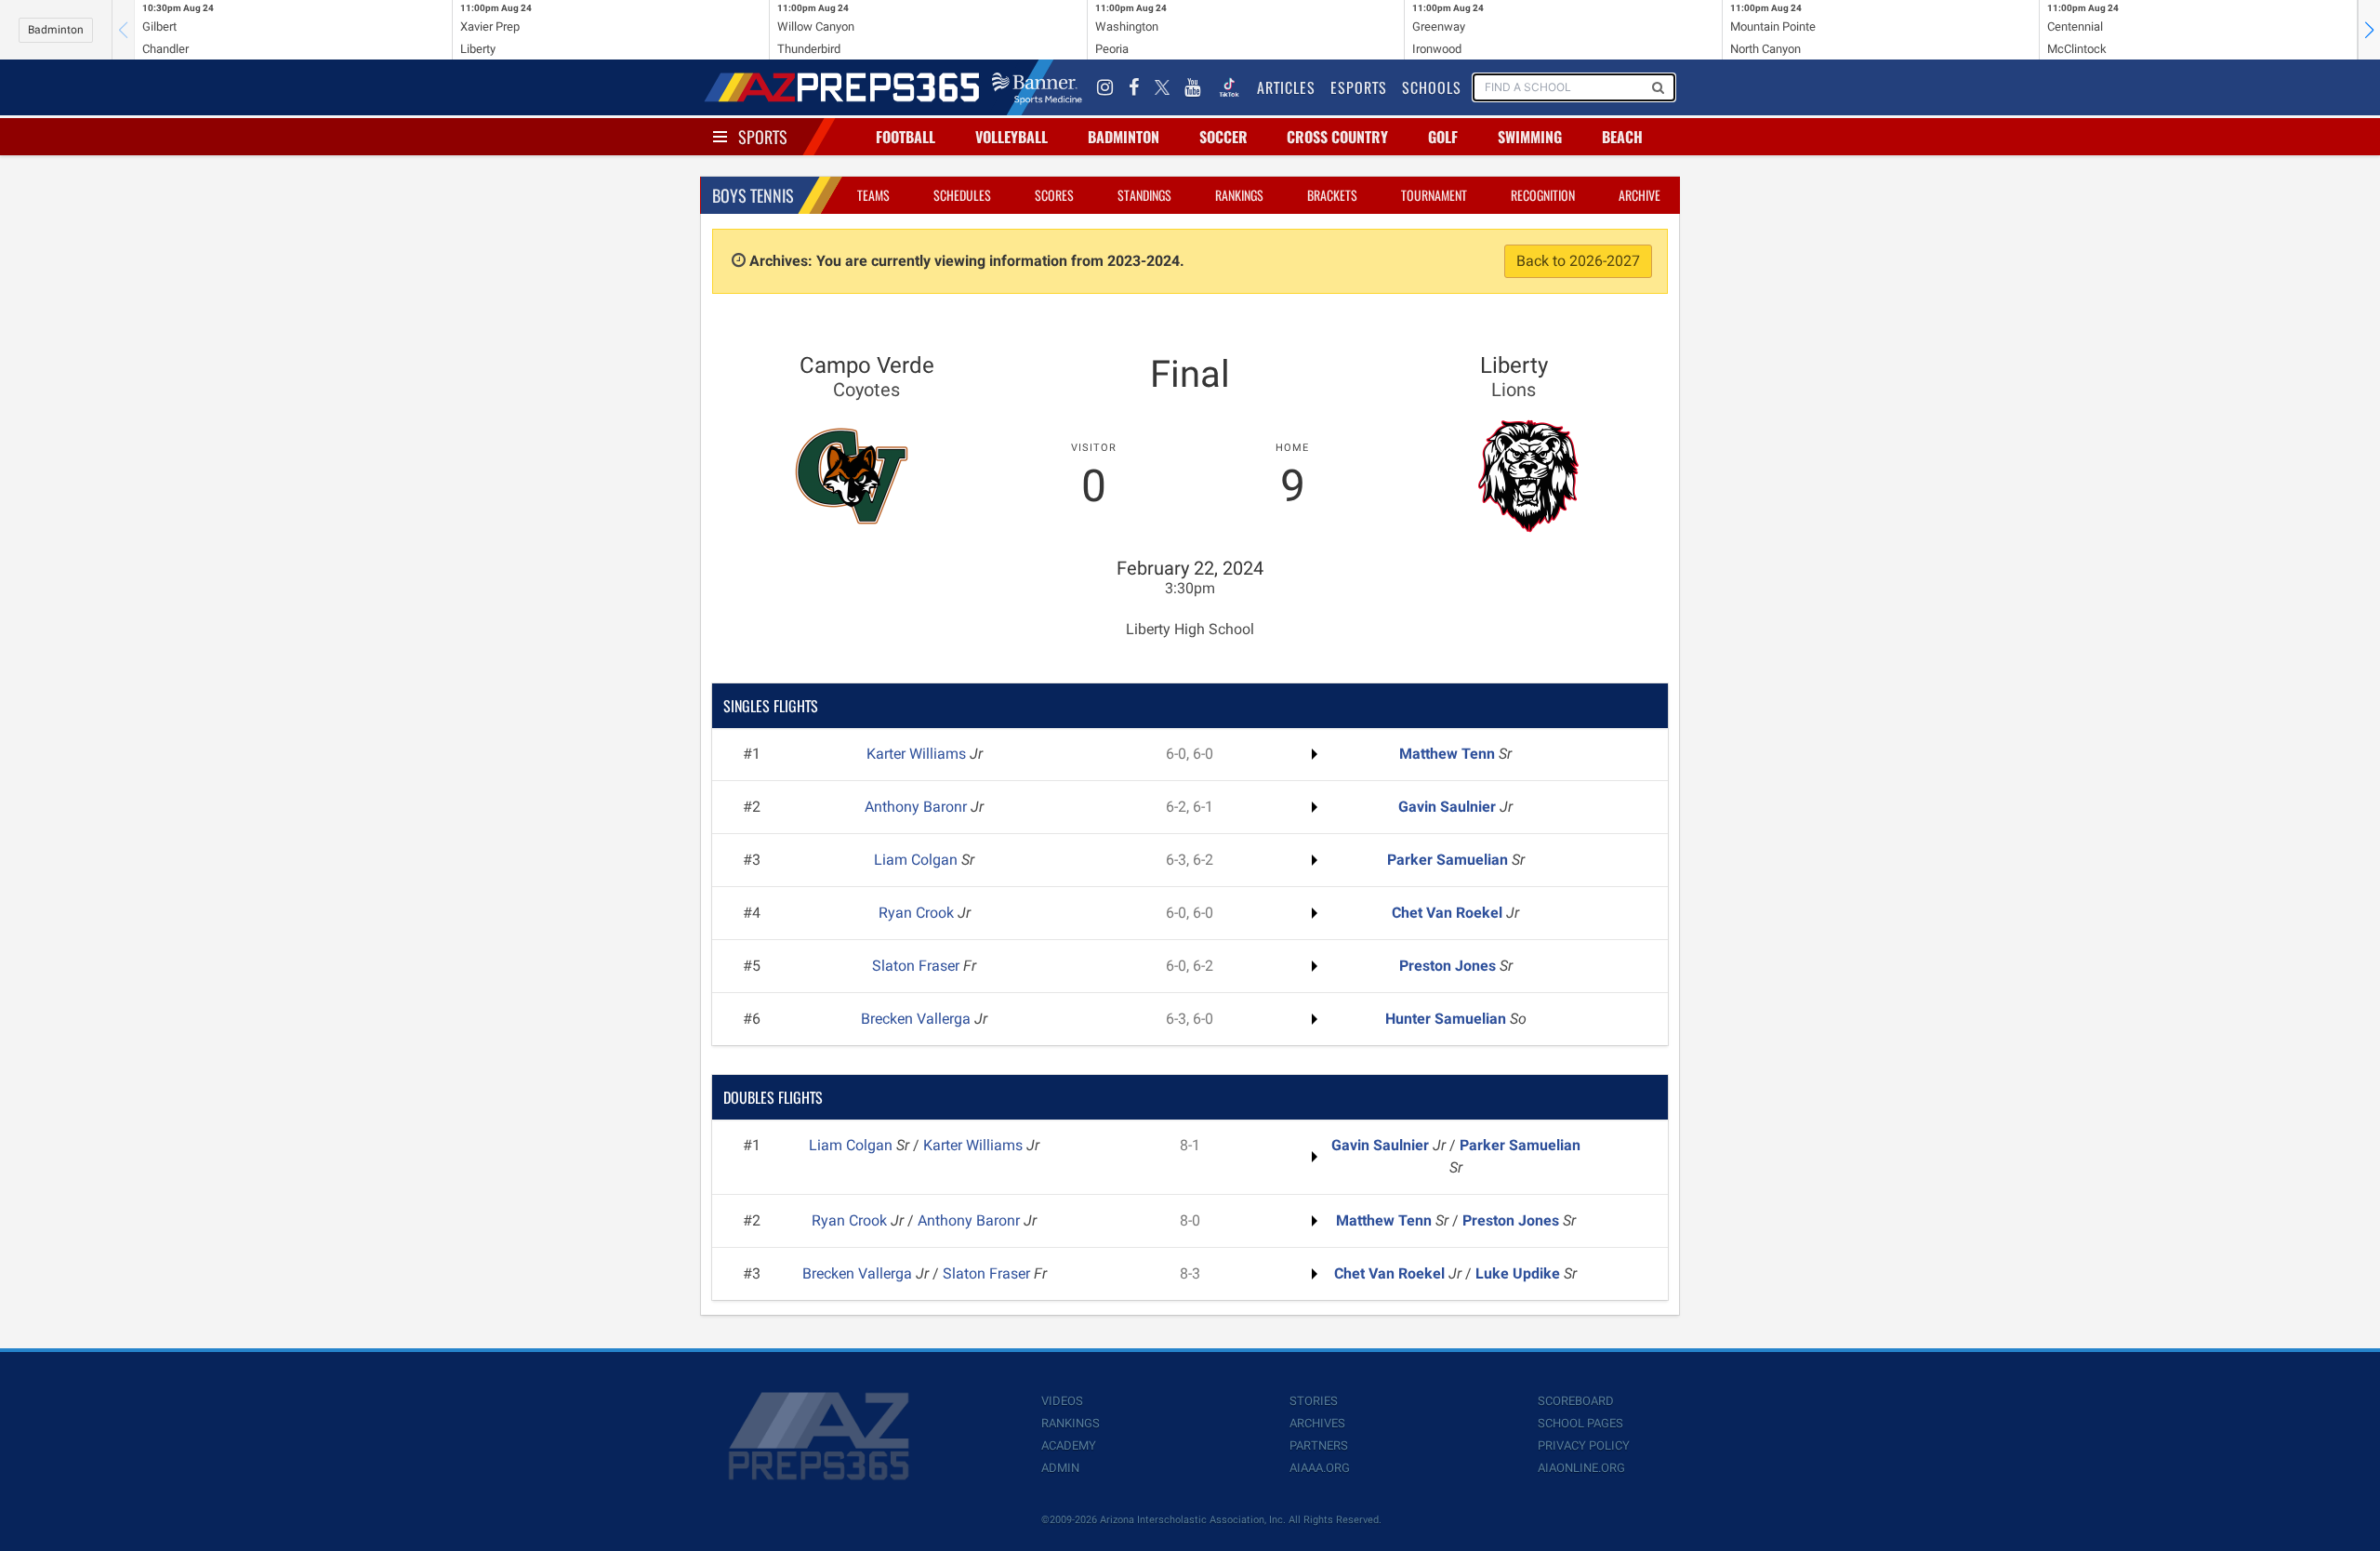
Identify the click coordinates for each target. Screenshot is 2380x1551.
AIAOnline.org (1581, 1468)
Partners (1319, 1445)
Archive (1640, 195)
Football (906, 137)
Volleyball (1011, 137)
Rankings (1239, 195)
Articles (1286, 87)
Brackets (1332, 195)
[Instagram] (1105, 87)
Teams (873, 195)
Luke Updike (1520, 1273)
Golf (1443, 137)
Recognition (1543, 195)
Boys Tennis (753, 195)
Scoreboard (1576, 1401)
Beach (1622, 137)
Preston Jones (1449, 966)
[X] (1162, 87)
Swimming (1530, 137)
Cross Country (1337, 137)
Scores (1054, 195)
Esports (1359, 87)
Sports (763, 137)
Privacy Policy (1584, 1445)
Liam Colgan (918, 860)
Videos (1062, 1401)
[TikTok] (1229, 87)
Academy (1069, 1445)
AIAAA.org (1320, 1468)
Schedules (962, 195)
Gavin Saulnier (1449, 807)
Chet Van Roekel (1449, 913)
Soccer (1223, 137)
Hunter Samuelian (1448, 1019)
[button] (2369, 30)
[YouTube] (1193, 87)
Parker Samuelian (1449, 860)
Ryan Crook (918, 913)
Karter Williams (918, 754)
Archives (1317, 1423)
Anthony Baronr (918, 807)
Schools (1432, 87)
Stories (1314, 1401)
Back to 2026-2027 (1578, 261)
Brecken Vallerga (918, 1019)
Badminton (56, 30)
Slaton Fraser (918, 966)
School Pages (1580, 1423)
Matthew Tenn (1449, 754)
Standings (1144, 195)
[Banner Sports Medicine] (1037, 87)
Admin (1060, 1468)
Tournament (1434, 195)
